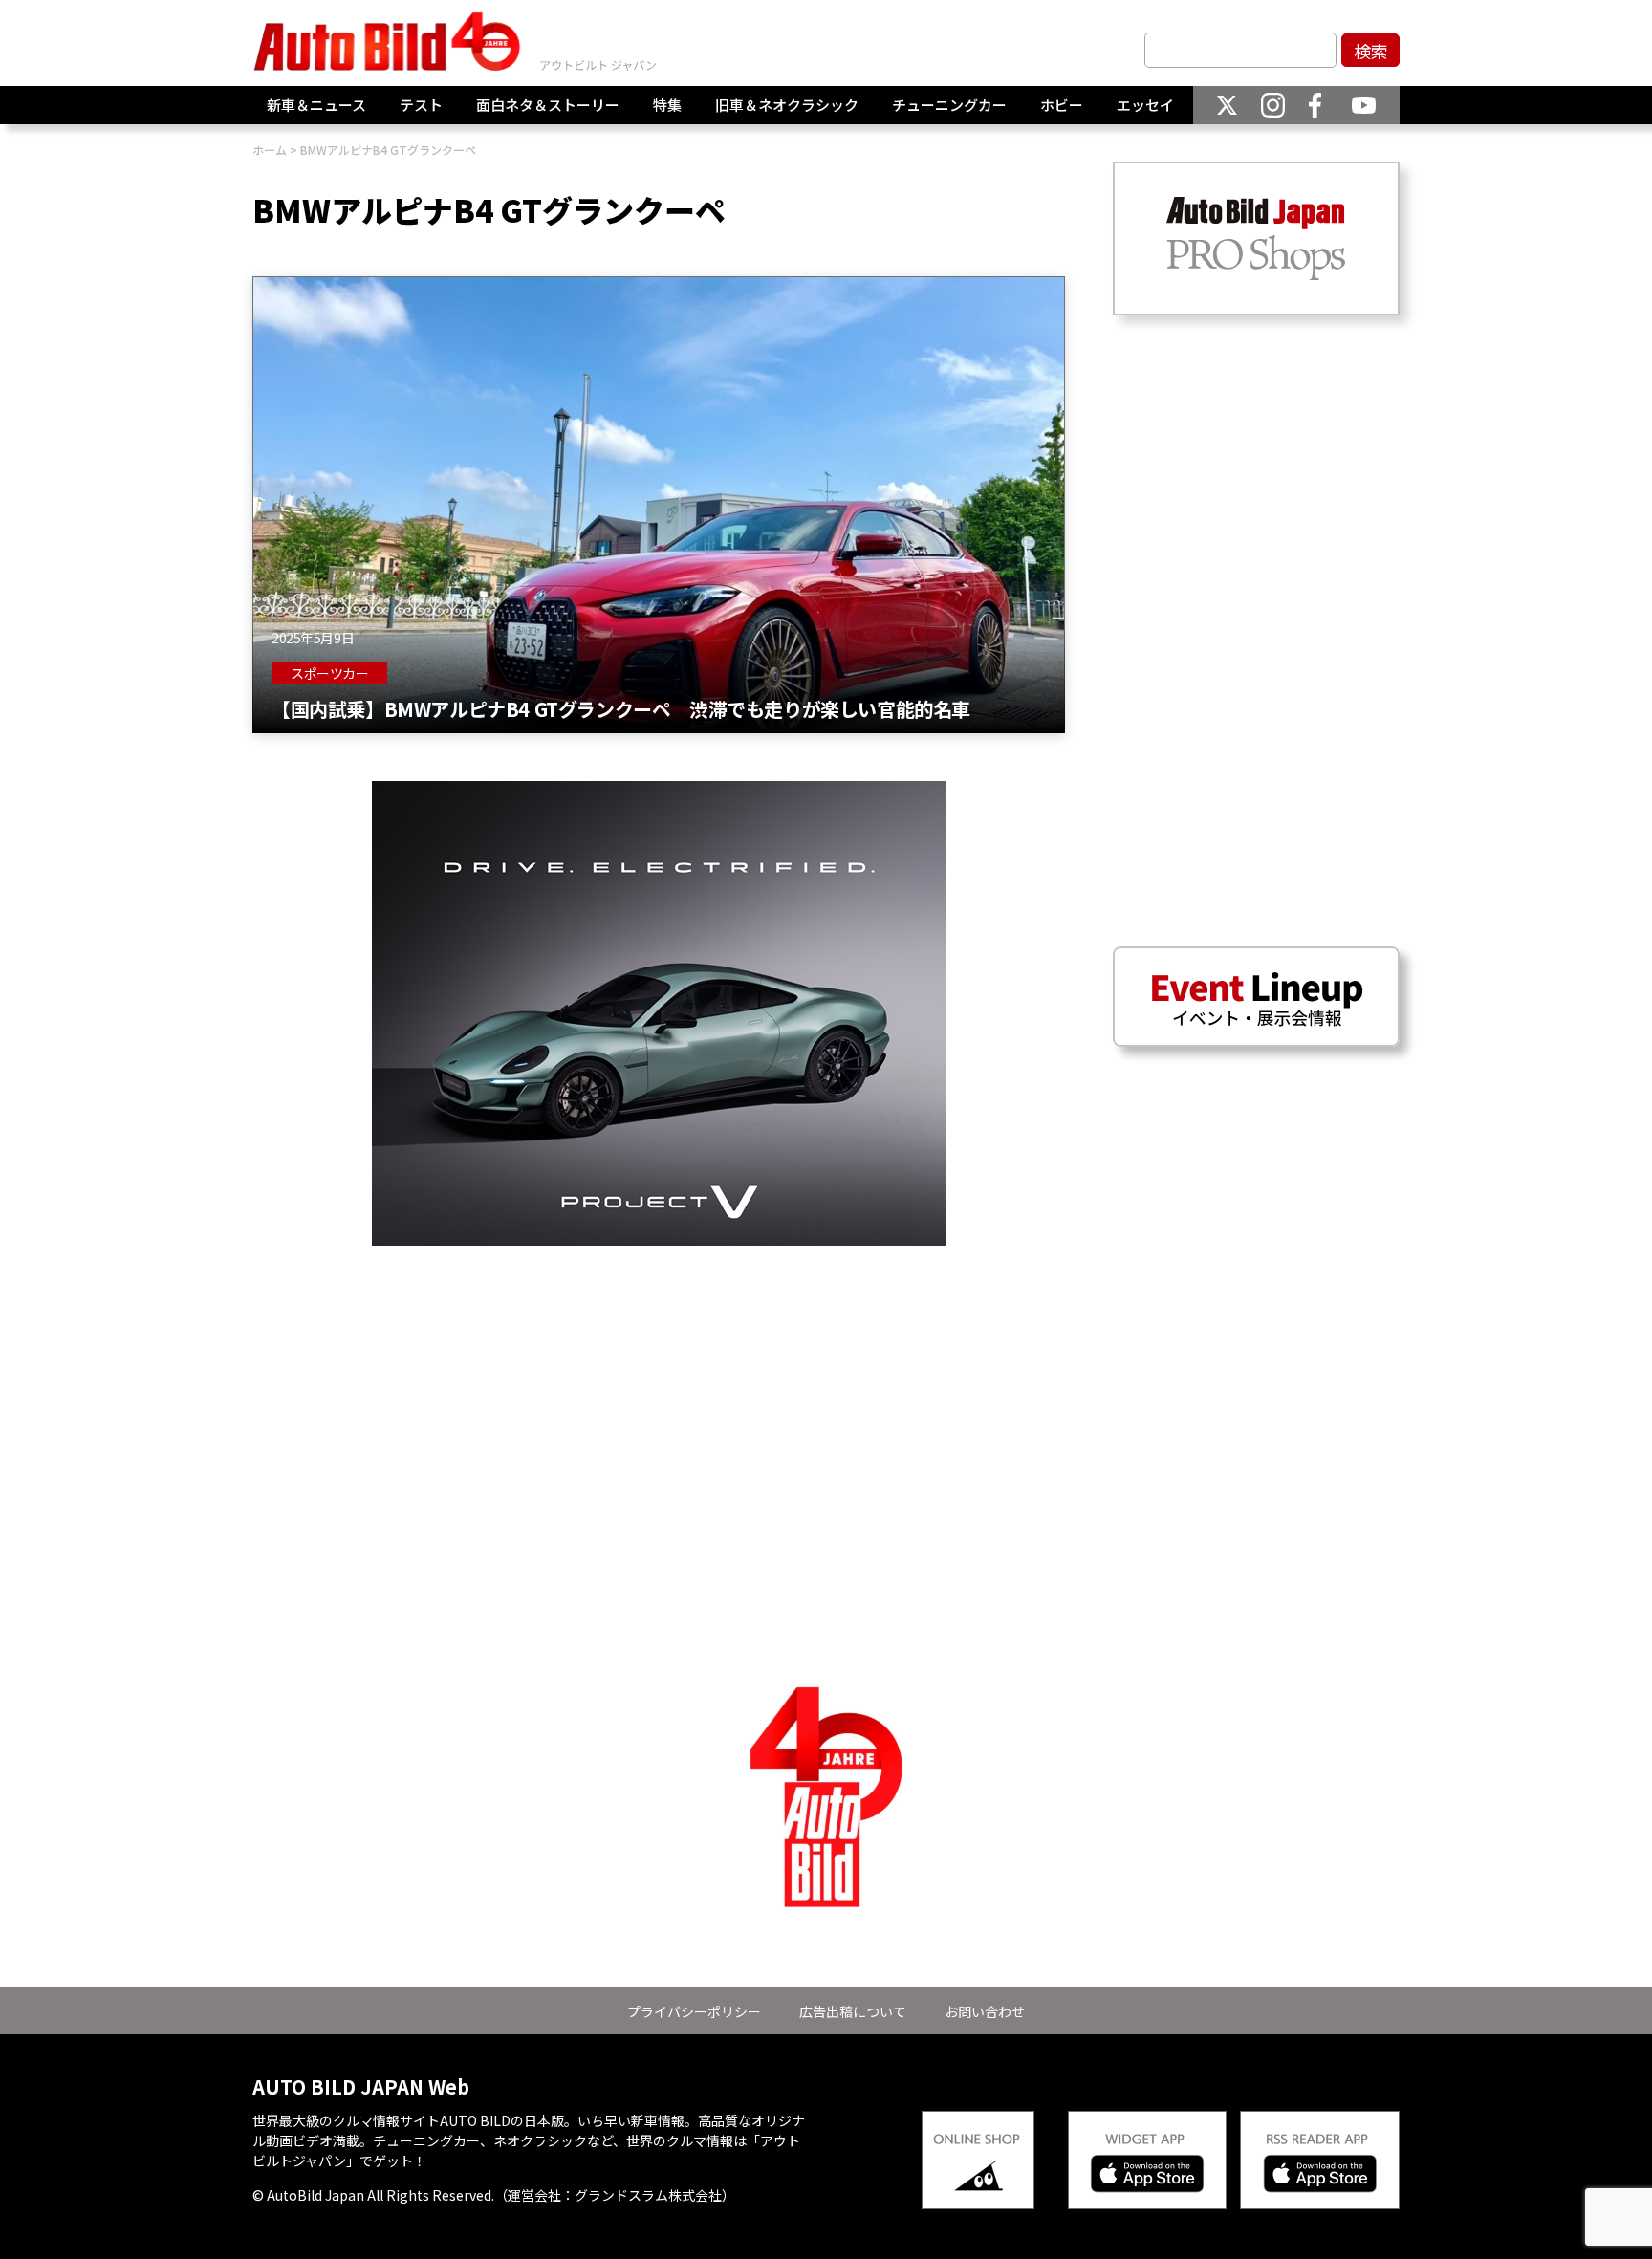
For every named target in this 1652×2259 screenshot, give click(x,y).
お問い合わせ (985, 2011)
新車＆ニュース (316, 105)
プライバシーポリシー (694, 2011)
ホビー (1062, 105)
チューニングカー (949, 105)
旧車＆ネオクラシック (787, 105)
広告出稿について (853, 2011)
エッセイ (1145, 105)
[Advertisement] (659, 1379)
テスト (421, 105)
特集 (667, 105)
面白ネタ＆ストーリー (548, 105)
